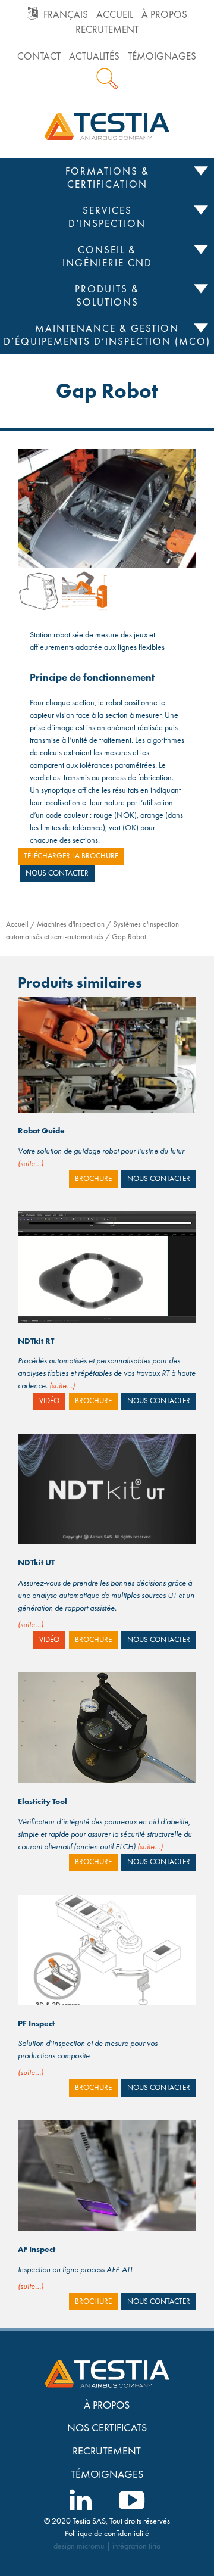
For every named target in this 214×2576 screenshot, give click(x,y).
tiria (155, 2546)
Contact (39, 56)
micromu (91, 2546)
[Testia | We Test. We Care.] (107, 125)
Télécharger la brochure (71, 856)
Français (66, 15)
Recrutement (107, 29)
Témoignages (162, 56)
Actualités (94, 56)
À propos (164, 15)
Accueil (115, 15)
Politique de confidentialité (107, 2533)
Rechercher (107, 79)
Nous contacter (57, 873)
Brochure (93, 1179)
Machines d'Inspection (71, 924)
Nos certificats (107, 2427)
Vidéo (49, 1401)
